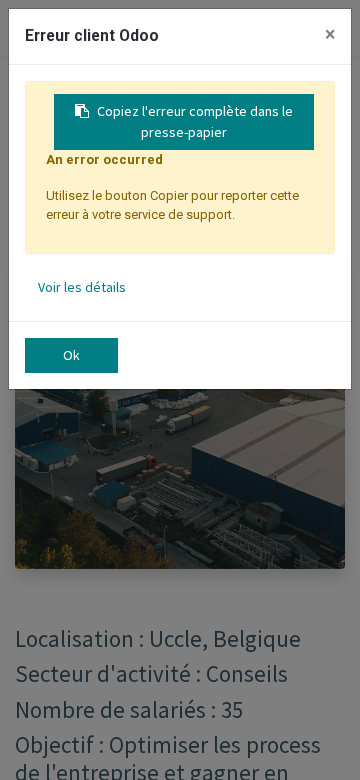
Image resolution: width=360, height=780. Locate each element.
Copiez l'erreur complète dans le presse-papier (195, 121)
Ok (71, 355)
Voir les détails (82, 287)
